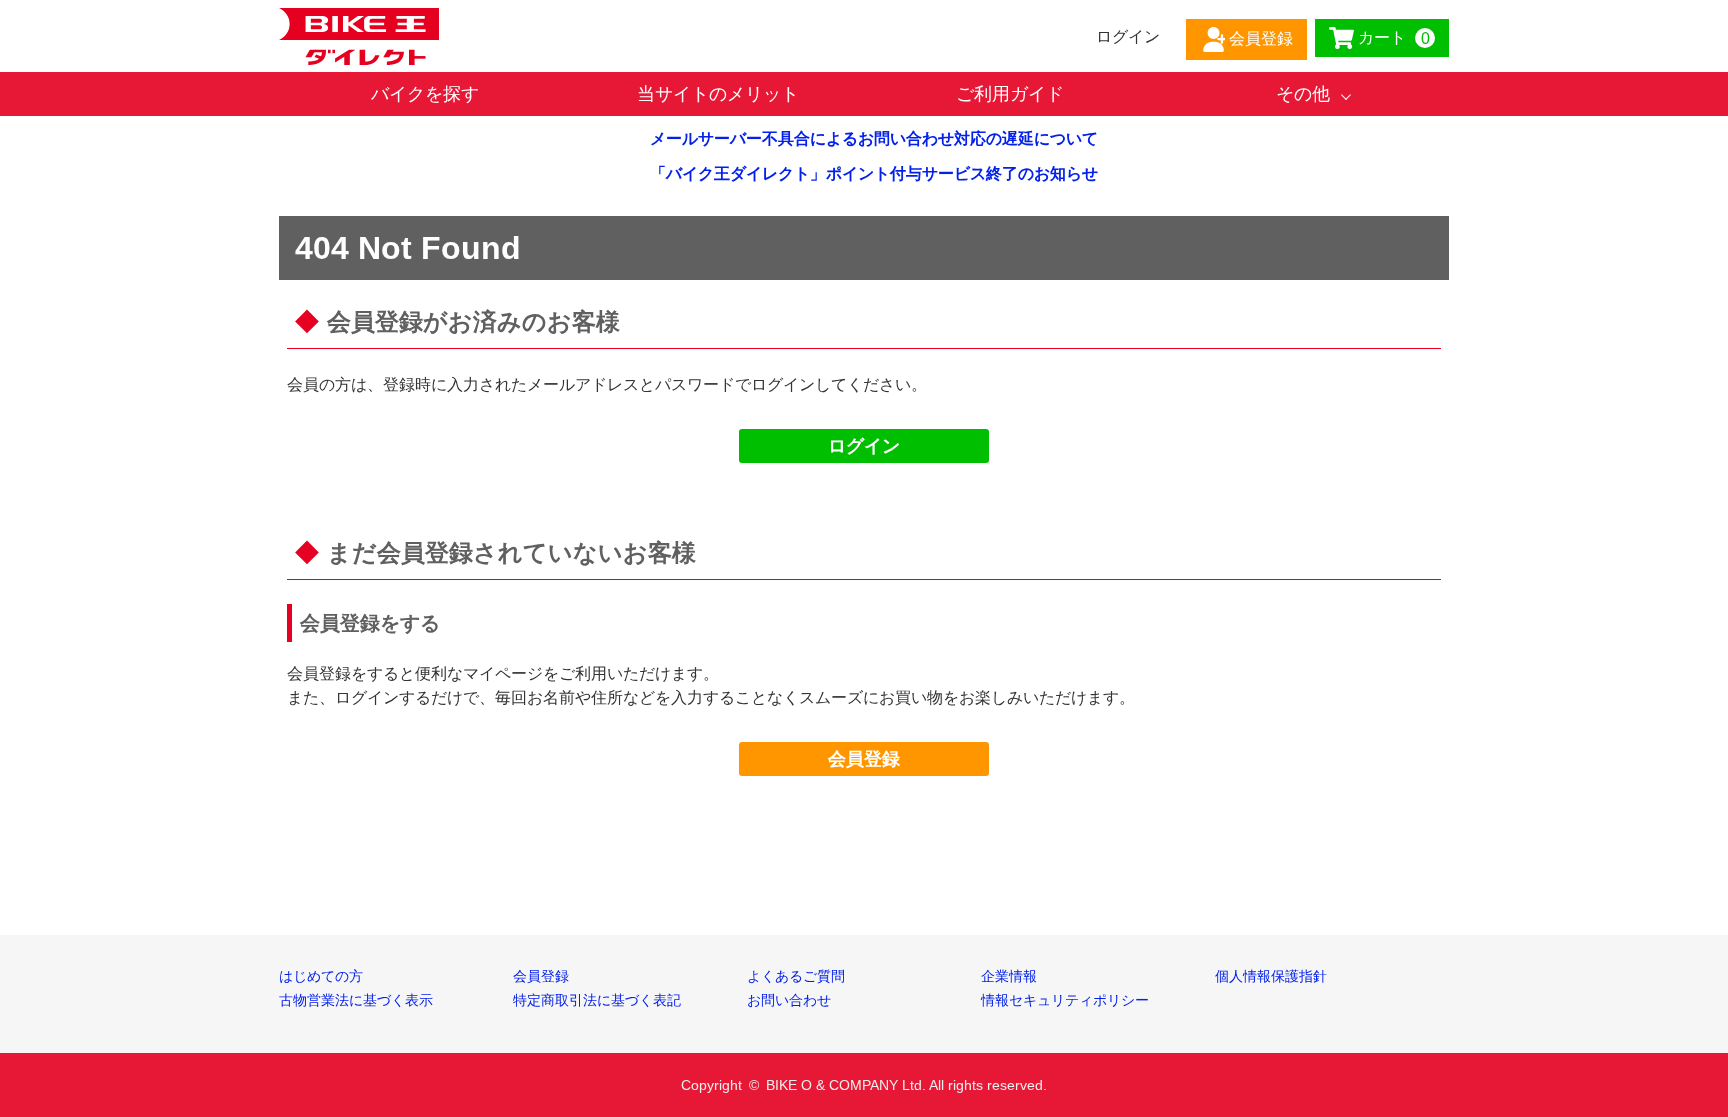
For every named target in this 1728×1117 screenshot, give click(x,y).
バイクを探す (425, 94)
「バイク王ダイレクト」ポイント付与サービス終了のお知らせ (874, 173)
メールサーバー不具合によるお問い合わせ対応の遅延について (874, 138)
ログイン (864, 446)
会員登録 (864, 759)
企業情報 (1009, 976)
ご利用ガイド (1010, 94)
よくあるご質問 (796, 976)
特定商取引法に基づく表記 (597, 1000)
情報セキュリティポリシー (1065, 1000)
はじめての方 (321, 976)
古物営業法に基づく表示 (356, 1000)
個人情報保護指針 (1271, 976)
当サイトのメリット (718, 94)
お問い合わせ (789, 1000)
